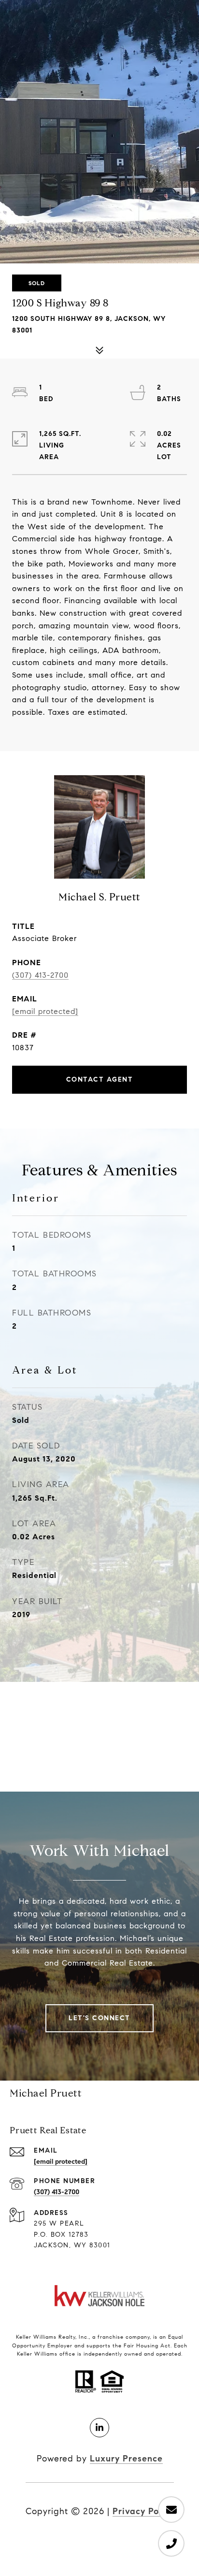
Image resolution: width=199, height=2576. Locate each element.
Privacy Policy (143, 2511)
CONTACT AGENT (100, 1079)
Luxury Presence (126, 2459)
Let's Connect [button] (99, 2018)
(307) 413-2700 (40, 975)
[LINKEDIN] (99, 2428)
